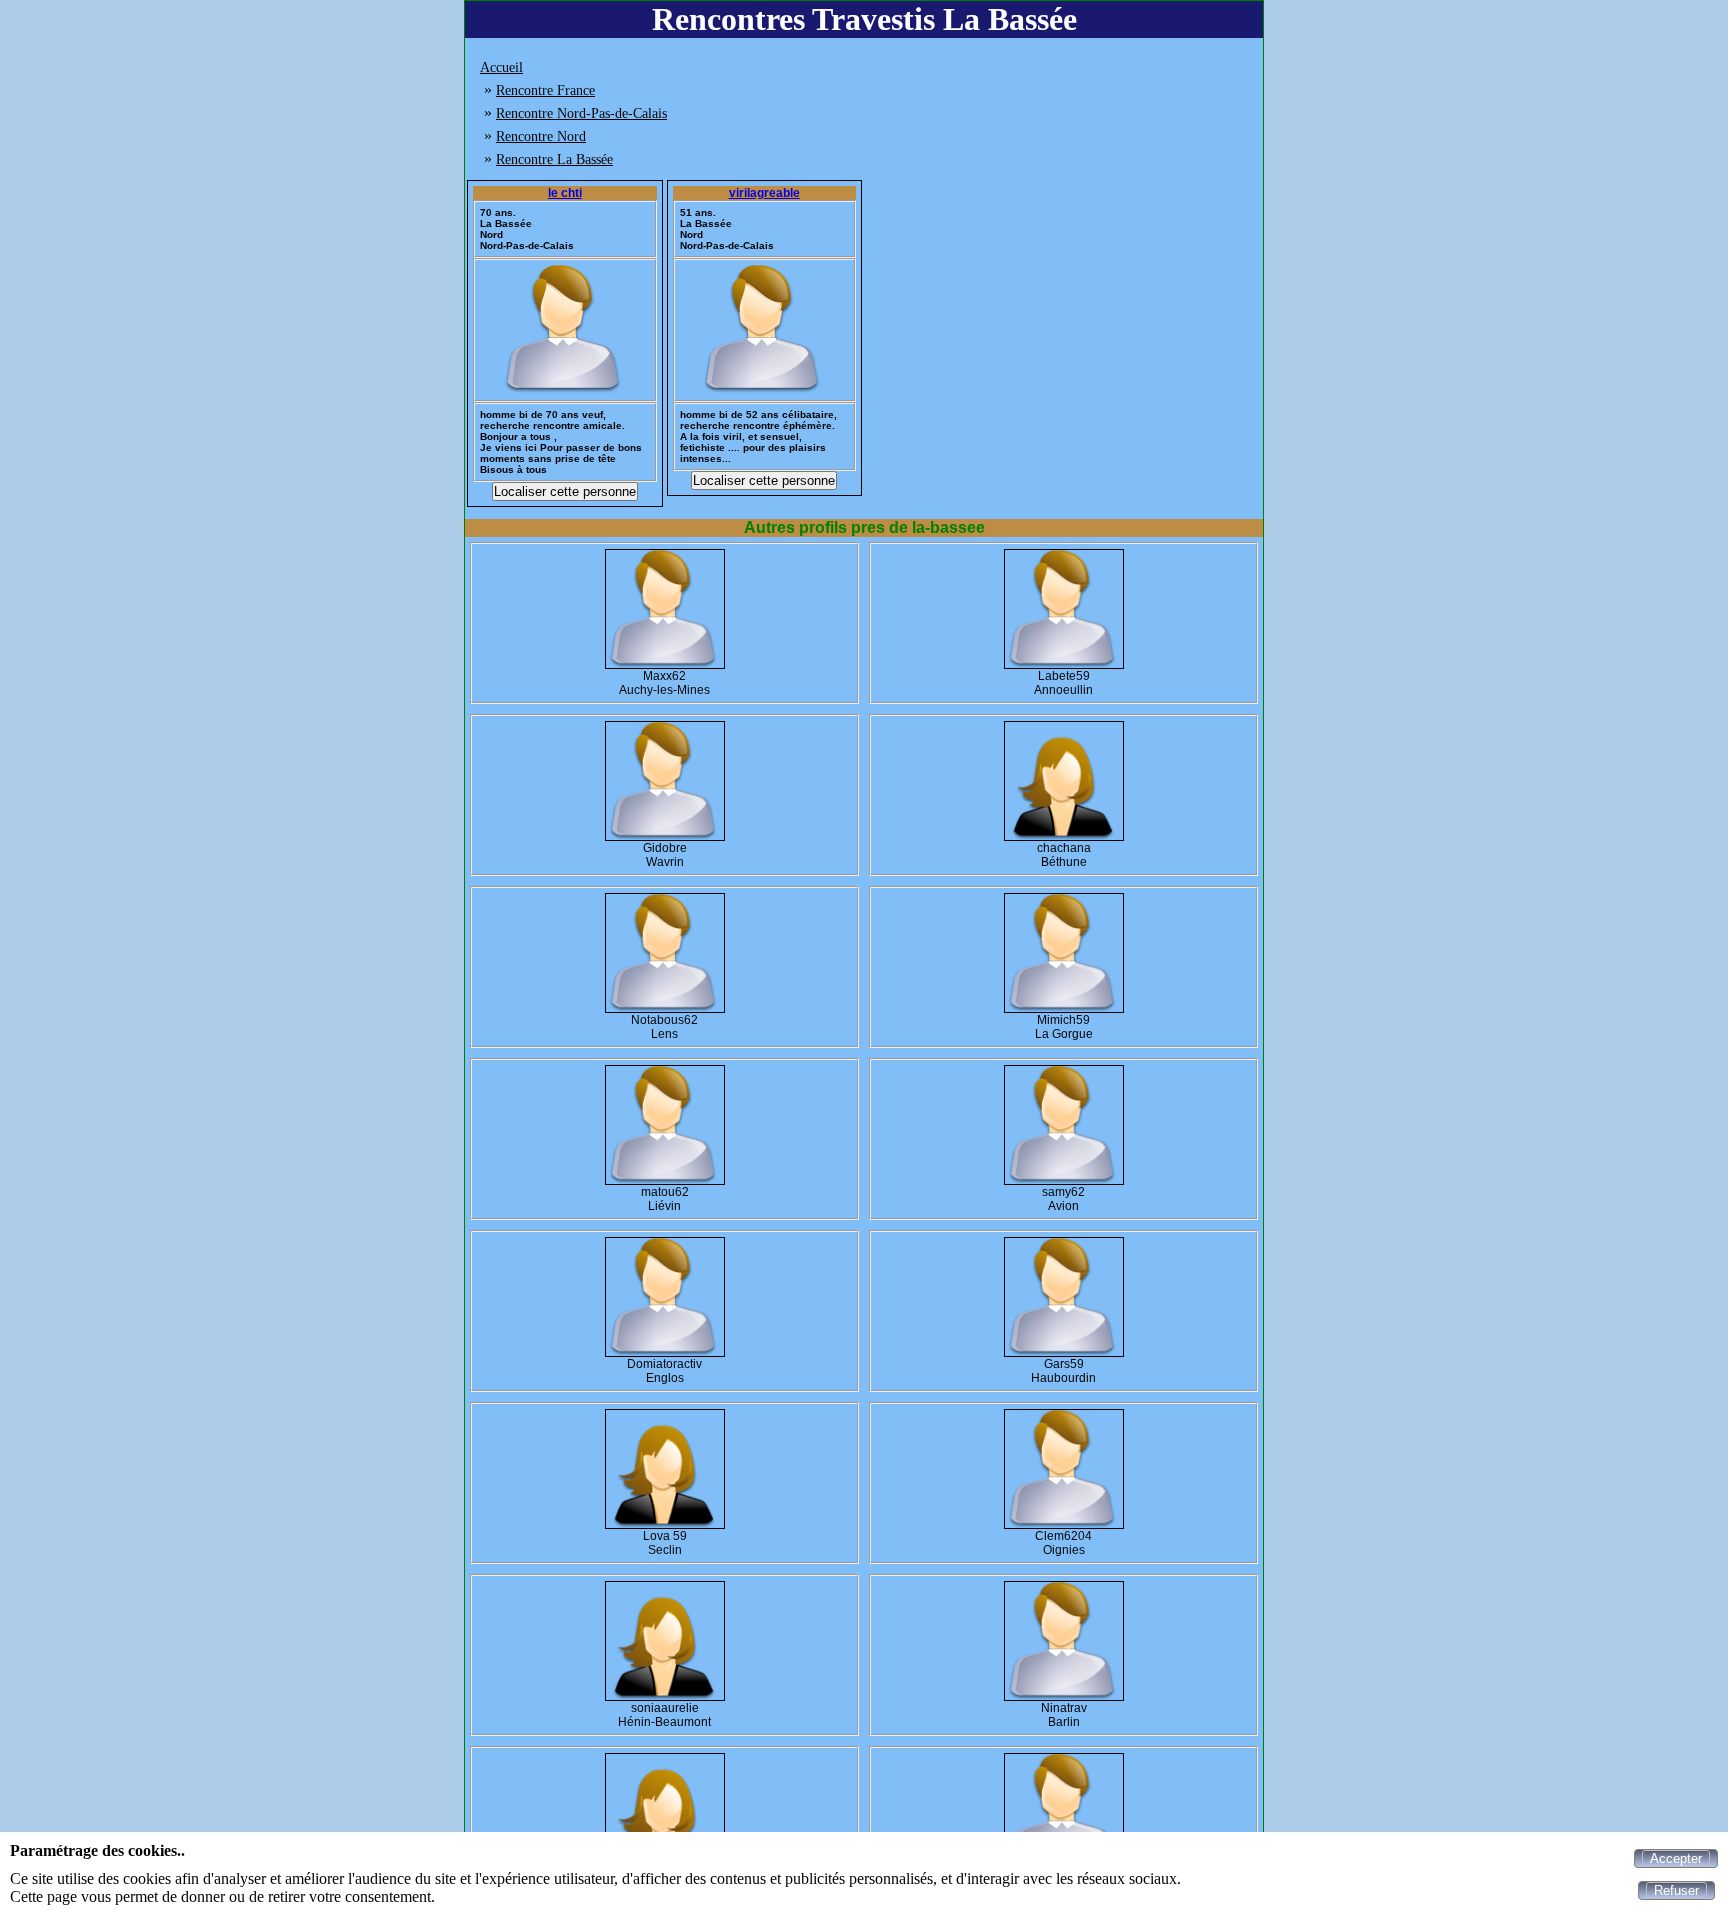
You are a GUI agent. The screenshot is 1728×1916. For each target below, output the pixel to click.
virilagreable (764, 193)
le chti (565, 193)
